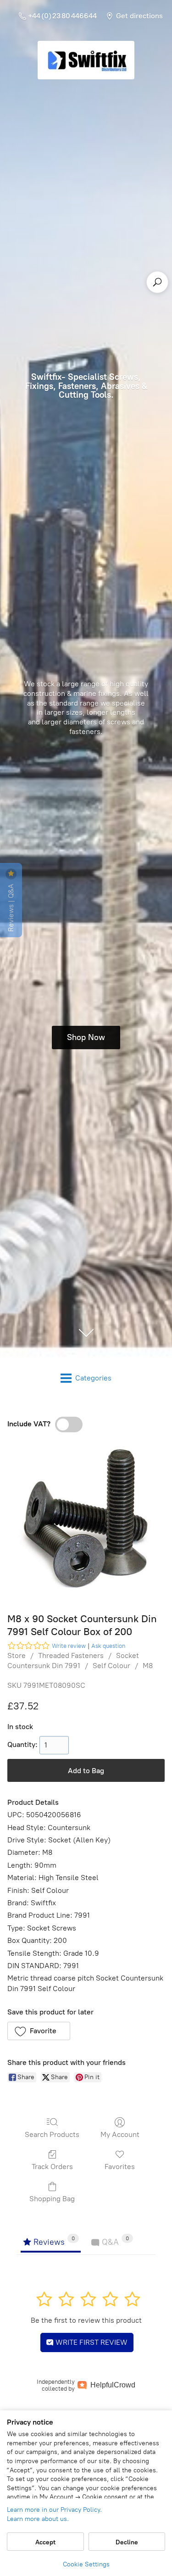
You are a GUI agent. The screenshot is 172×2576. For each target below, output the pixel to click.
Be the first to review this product (86, 2320)
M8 (148, 1666)
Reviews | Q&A (11, 907)
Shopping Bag (52, 2199)
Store (17, 1655)
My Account (120, 2134)
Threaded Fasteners (71, 1655)
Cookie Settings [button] (86, 2564)
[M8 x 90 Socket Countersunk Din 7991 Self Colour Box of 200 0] (86, 1520)
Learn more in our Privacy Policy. (54, 2510)
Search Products (52, 2134)
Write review (69, 1646)
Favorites (120, 2167)
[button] (39, 2031)
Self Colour (111, 1666)
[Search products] (157, 282)
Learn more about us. (38, 2519)
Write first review (91, 2342)
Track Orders (52, 2167)
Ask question (108, 1646)
